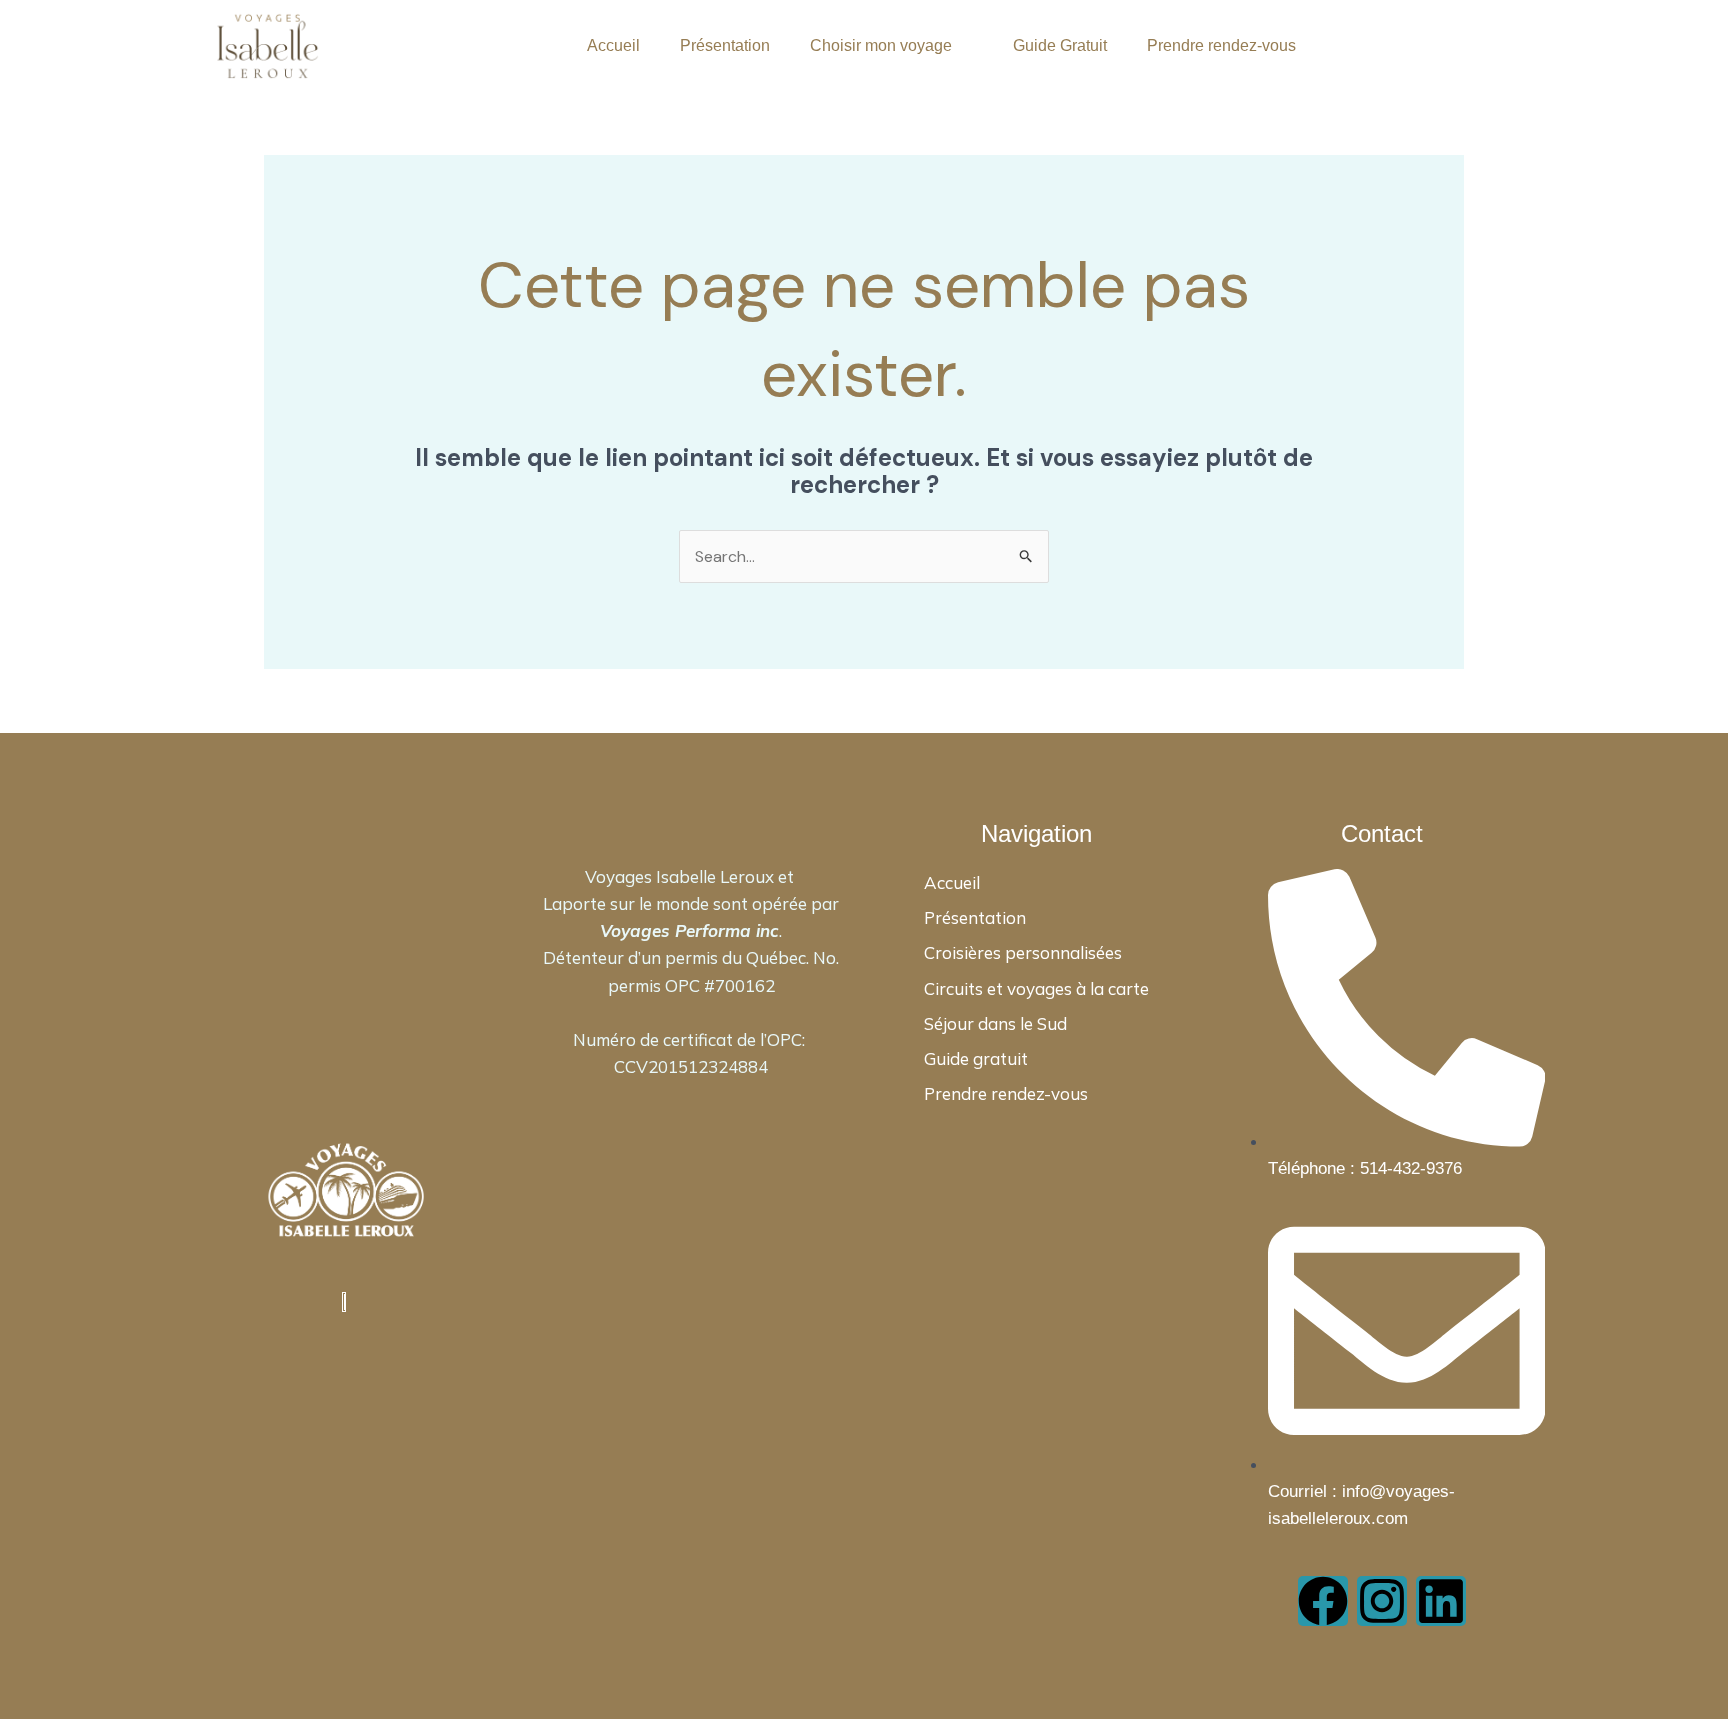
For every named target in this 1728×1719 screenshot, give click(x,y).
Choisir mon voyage (881, 45)
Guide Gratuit (1060, 45)
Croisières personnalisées (1023, 952)
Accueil (613, 45)
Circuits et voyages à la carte (1036, 988)
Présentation (725, 45)
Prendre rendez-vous (1221, 45)
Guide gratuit (976, 1058)
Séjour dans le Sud (995, 1023)
